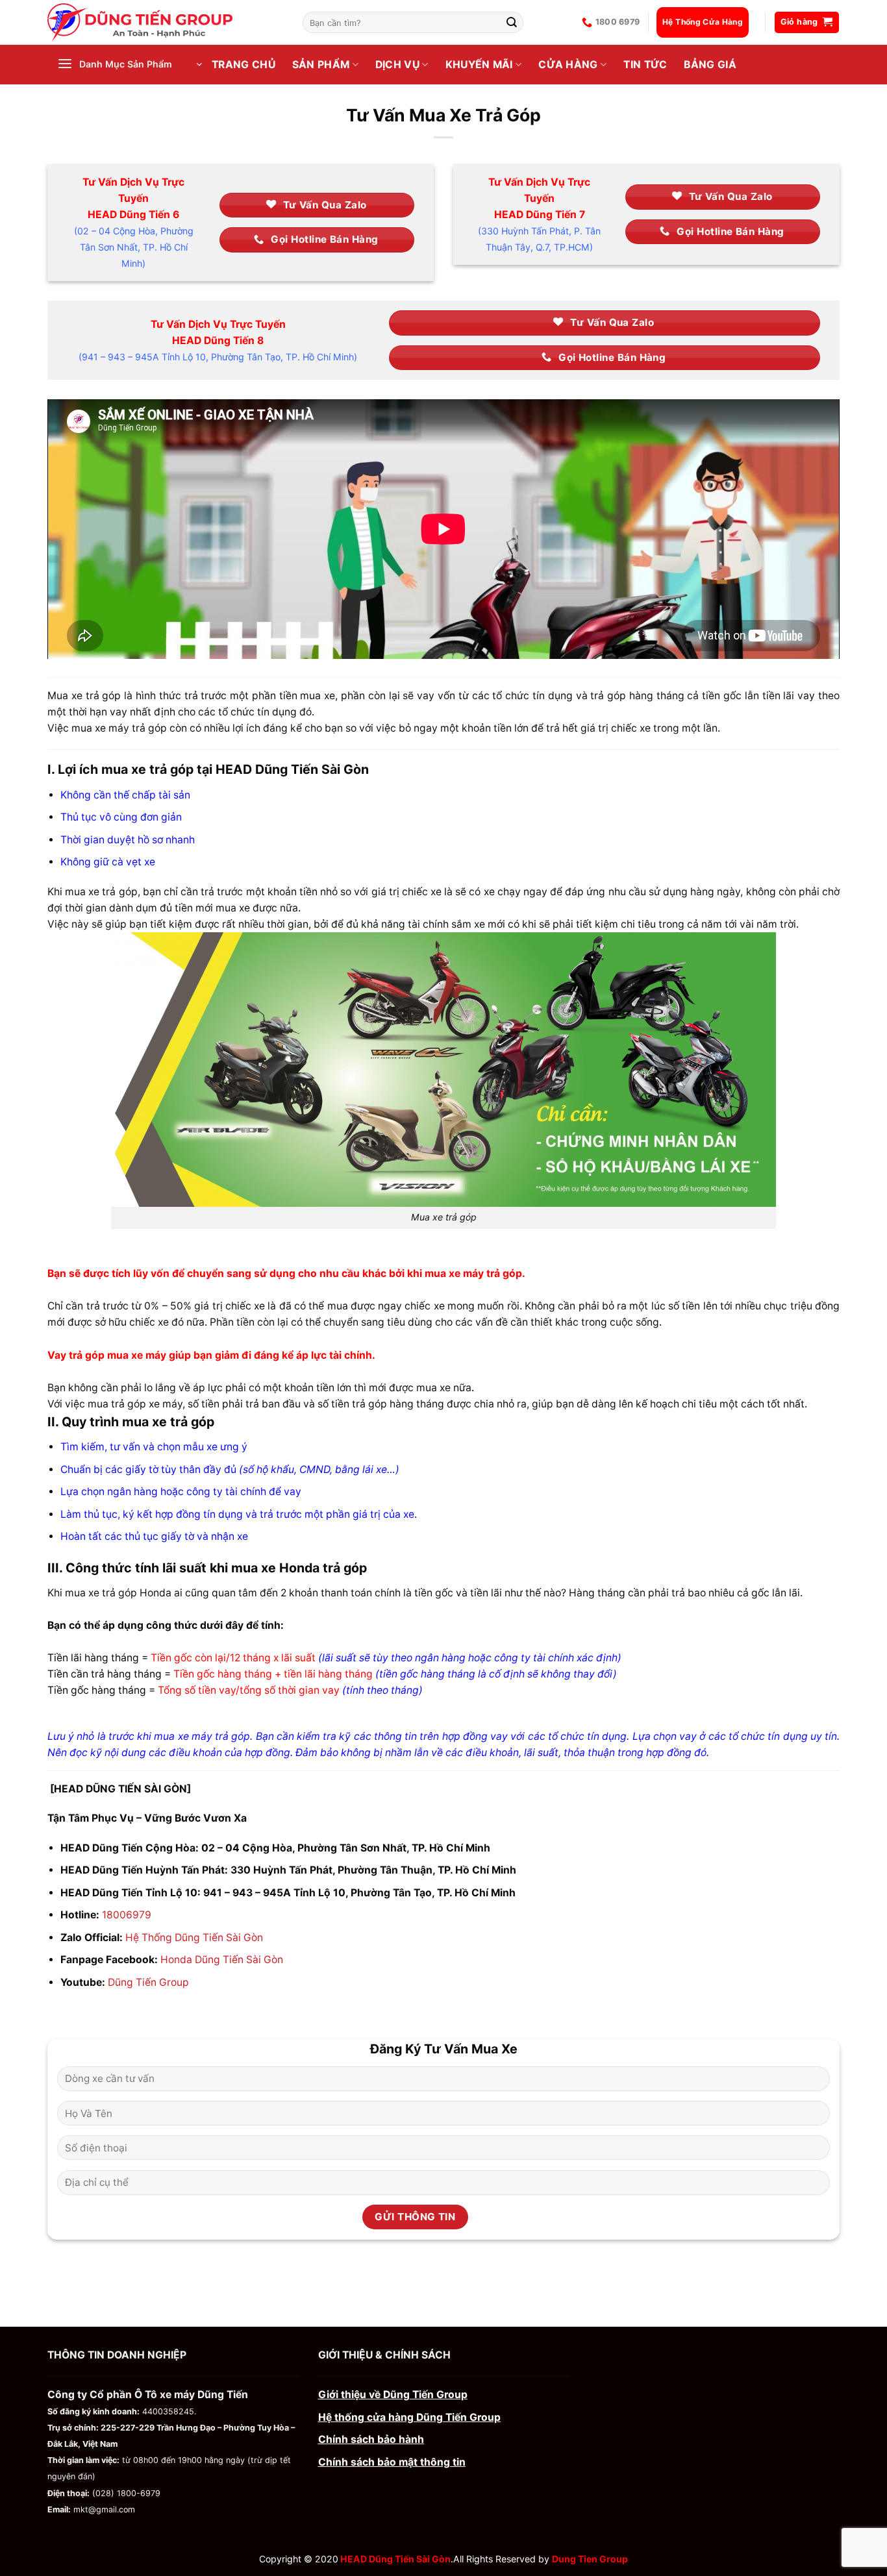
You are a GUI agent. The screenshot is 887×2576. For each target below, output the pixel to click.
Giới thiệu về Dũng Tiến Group (393, 2395)
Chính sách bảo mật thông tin (392, 2462)
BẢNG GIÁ (710, 65)
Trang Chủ (244, 65)
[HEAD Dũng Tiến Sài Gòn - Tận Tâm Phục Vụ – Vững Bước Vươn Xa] (165, 22)
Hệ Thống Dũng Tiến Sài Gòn (194, 1938)
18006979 (127, 1915)
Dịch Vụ (397, 65)
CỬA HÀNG (568, 65)
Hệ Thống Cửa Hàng (703, 22)
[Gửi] (512, 22)
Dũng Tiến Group (148, 1982)
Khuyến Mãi (479, 65)
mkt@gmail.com (104, 2509)
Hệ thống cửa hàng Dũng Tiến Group (409, 2417)
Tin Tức (645, 65)
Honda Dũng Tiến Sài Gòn (222, 1960)
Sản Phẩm (321, 65)
